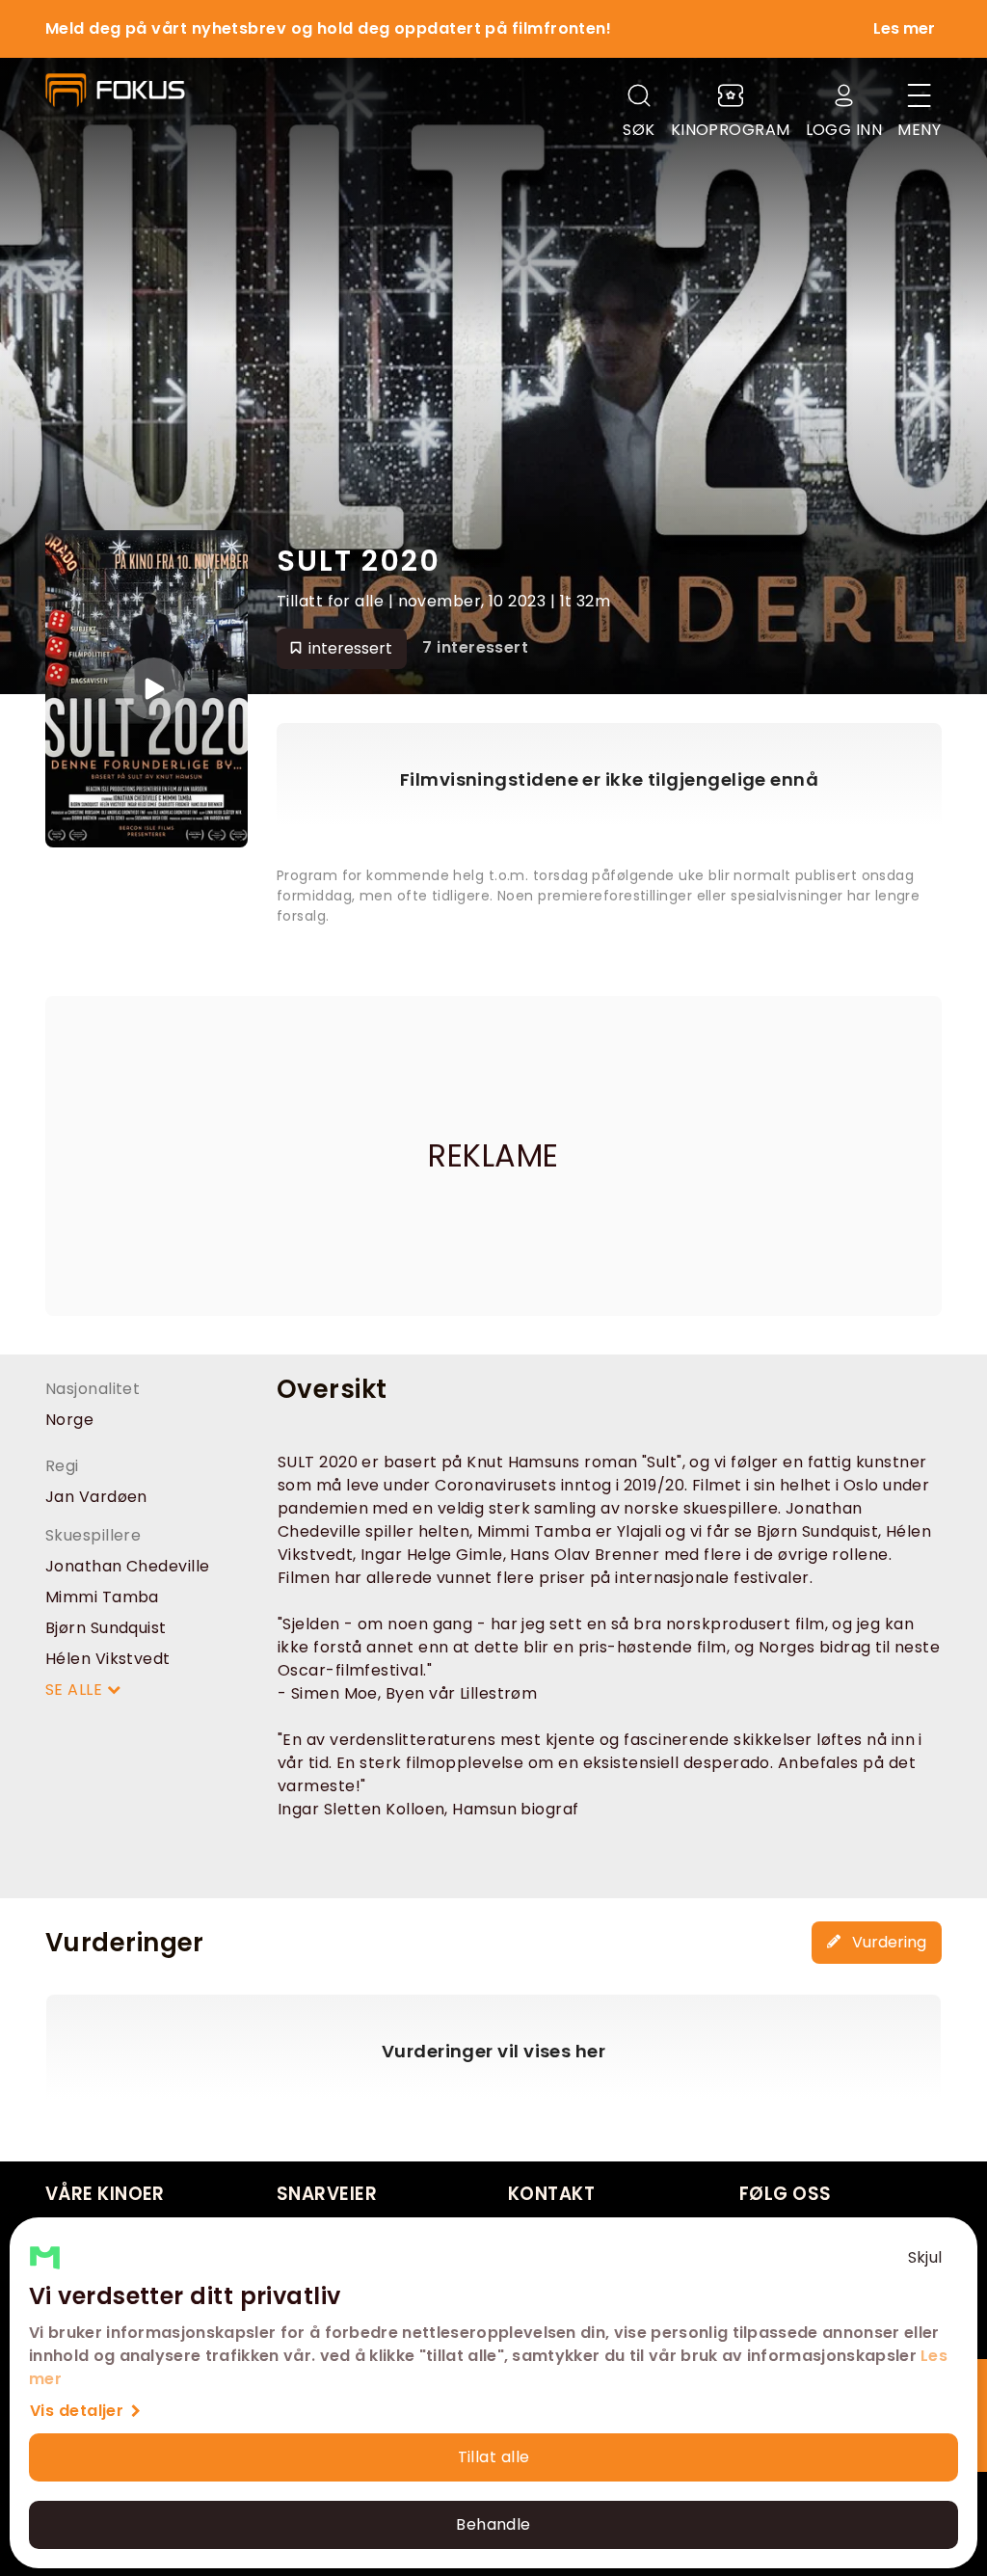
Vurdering (887, 1942)
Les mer (904, 28)
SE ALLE (76, 1690)
